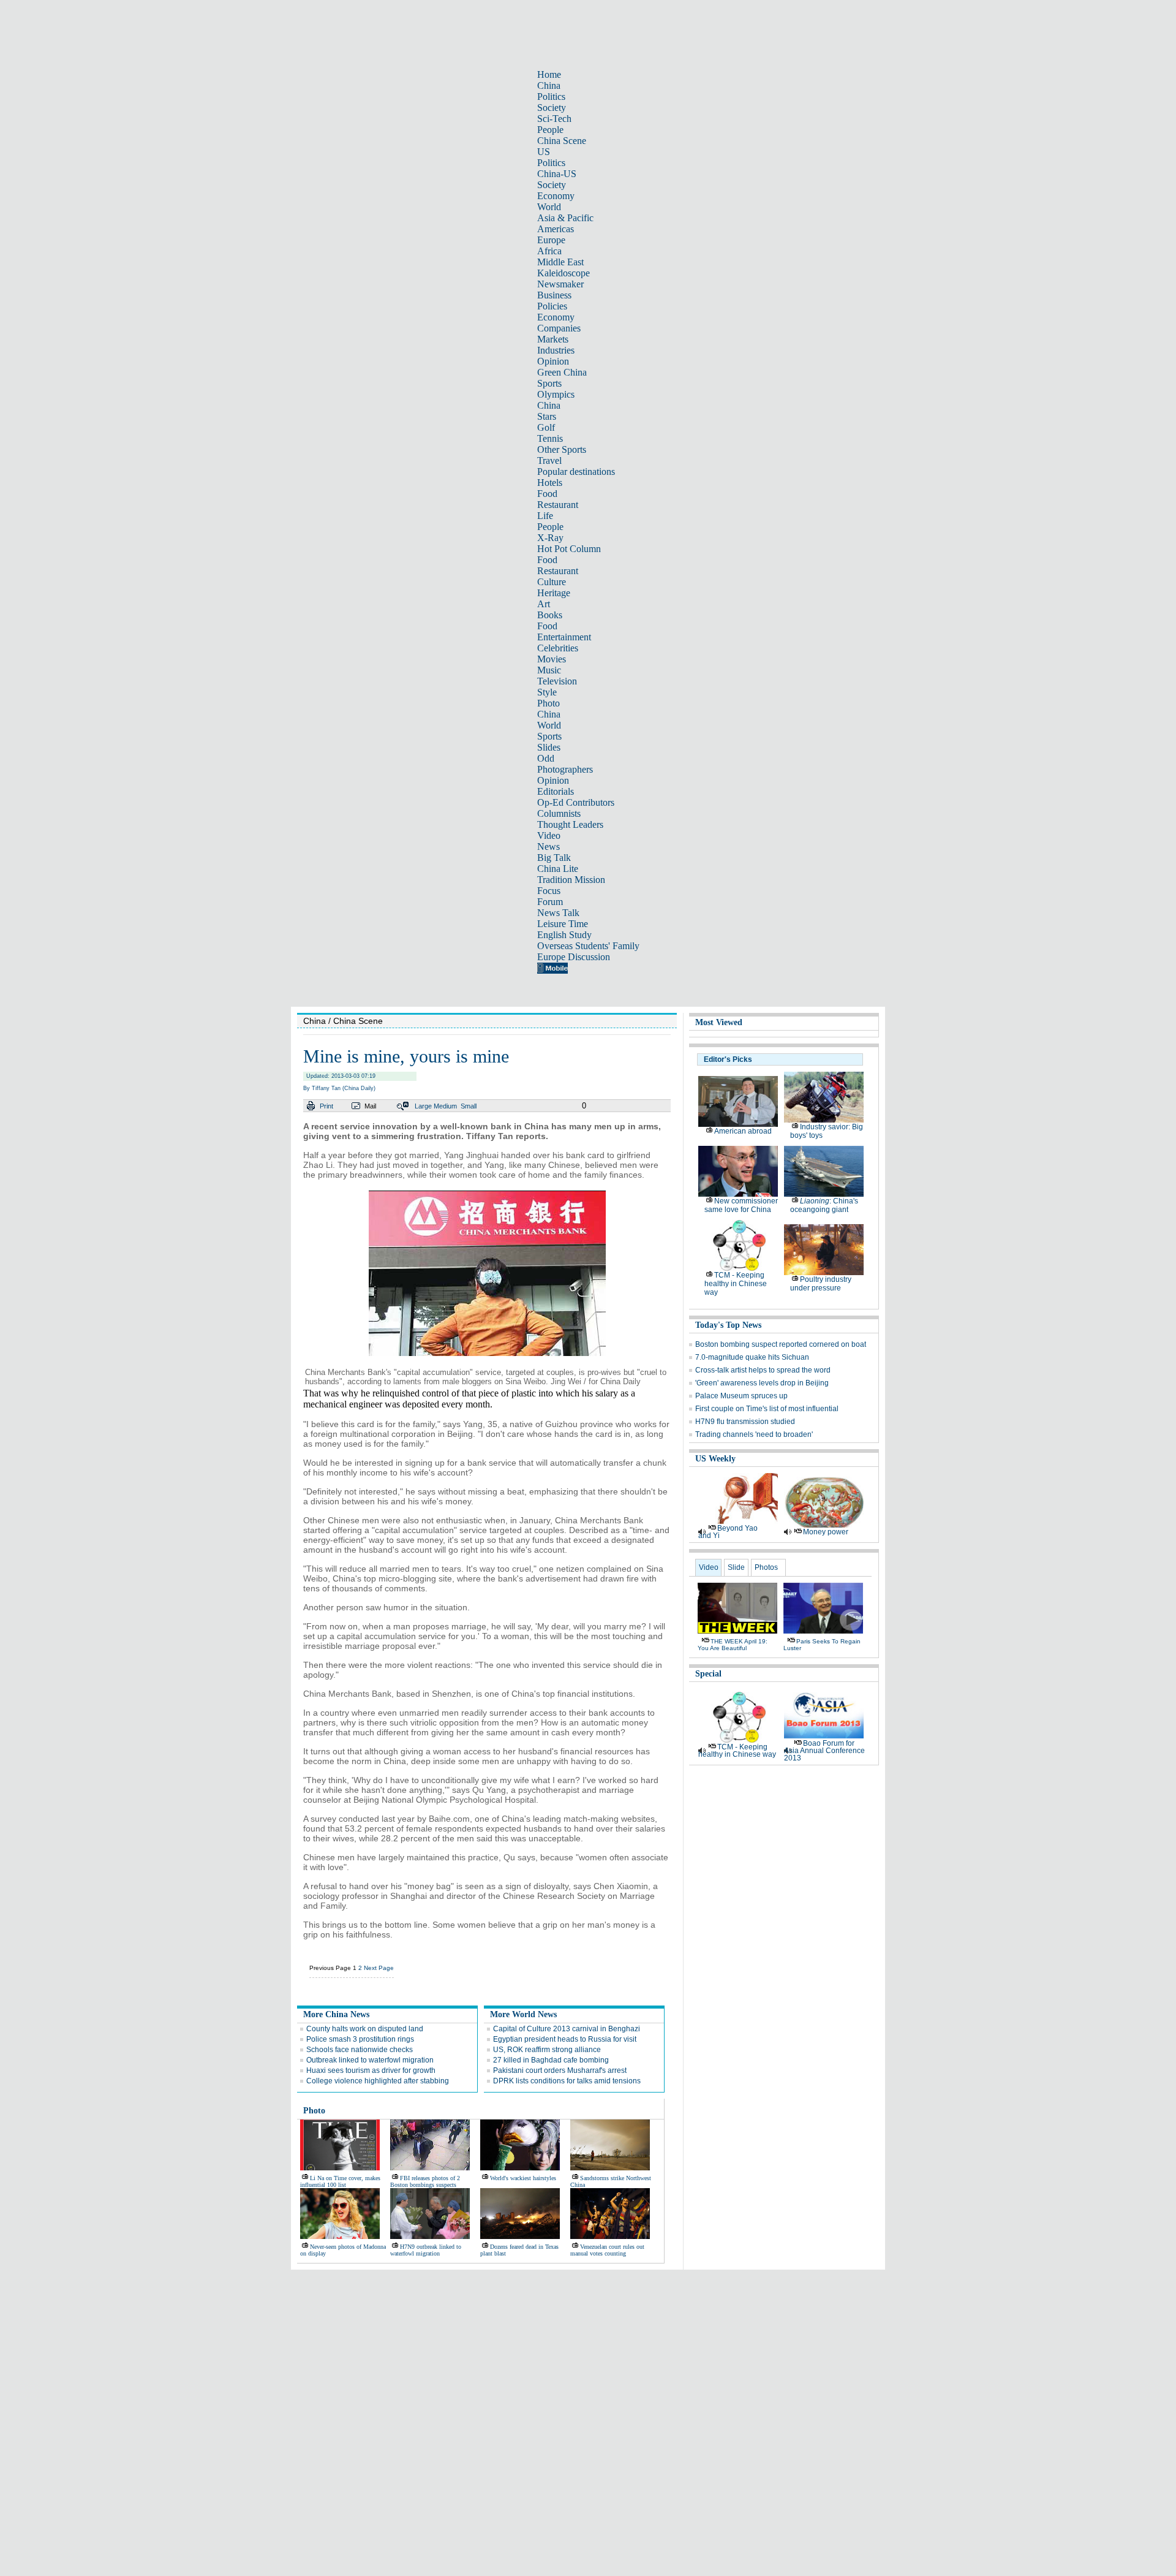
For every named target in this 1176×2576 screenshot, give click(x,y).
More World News (523, 2014)
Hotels (550, 483)
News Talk (558, 913)
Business (554, 295)
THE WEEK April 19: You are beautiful (733, 1645)
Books (550, 615)
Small (469, 1106)
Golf (546, 427)
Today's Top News (728, 1325)
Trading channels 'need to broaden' (754, 1434)
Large (423, 1106)
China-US (557, 174)
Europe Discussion (574, 957)
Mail (370, 1106)
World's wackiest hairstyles (523, 2178)
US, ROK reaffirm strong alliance (547, 2050)
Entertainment (564, 637)
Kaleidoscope (563, 273)
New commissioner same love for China (741, 1205)
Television (557, 681)
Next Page (379, 1968)
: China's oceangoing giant (824, 1205)
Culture (552, 582)
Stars (547, 416)
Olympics (556, 394)
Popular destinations (576, 472)
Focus (549, 891)
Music (549, 670)
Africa (549, 251)
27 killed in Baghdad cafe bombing (551, 2060)
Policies (552, 306)
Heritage (554, 593)
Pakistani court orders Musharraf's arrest (560, 2070)
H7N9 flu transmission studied (745, 1422)
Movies (552, 659)
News (548, 847)
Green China (562, 372)
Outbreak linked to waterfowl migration (370, 2060)
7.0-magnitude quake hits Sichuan (752, 1357)
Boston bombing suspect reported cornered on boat (781, 1344)
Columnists (559, 813)
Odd (546, 758)
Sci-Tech (554, 119)
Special (708, 1674)
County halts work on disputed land (365, 2029)
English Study (564, 935)
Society (552, 108)
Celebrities (558, 648)
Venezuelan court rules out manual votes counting (607, 2250)
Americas (556, 229)
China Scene (562, 141)
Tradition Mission (571, 880)
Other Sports (562, 449)
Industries (556, 350)
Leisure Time (563, 924)
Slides (549, 747)
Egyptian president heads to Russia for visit (565, 2039)
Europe (551, 240)
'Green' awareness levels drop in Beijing (762, 1383)
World (549, 207)
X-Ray (550, 538)
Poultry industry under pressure (821, 1284)
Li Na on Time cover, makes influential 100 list (340, 2181)
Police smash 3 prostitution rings (360, 2039)
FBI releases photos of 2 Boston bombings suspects (425, 2181)
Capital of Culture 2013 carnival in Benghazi (567, 2029)
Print (326, 1106)
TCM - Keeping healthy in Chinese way (736, 1284)
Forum (550, 902)
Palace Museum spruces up (741, 1396)
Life (545, 516)
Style (547, 692)
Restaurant (558, 505)
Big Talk (554, 858)
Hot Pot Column (569, 549)
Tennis (550, 438)
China (549, 85)
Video (549, 835)
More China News (336, 2014)
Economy (556, 196)
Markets (553, 339)
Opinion (553, 361)
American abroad (743, 1131)
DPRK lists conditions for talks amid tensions (567, 2081)
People (550, 130)
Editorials (556, 791)
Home (549, 74)
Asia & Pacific (565, 218)
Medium (445, 1106)
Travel (549, 460)
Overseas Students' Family (588, 946)
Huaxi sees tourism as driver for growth (371, 2070)
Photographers (565, 769)
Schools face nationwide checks (360, 2050)
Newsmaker (560, 284)
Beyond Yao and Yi (728, 1532)
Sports (549, 383)
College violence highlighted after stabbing (378, 2081)
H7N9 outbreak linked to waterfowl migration (426, 2250)
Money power (826, 1532)
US (544, 152)
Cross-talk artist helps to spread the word (763, 1370)
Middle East (560, 262)
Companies (559, 328)
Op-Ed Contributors (576, 802)
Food (547, 494)
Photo (548, 703)
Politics (551, 97)
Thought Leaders (570, 824)
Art (544, 604)
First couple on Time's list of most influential (767, 1409)
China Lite (558, 869)
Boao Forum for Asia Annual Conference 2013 (824, 1751)
